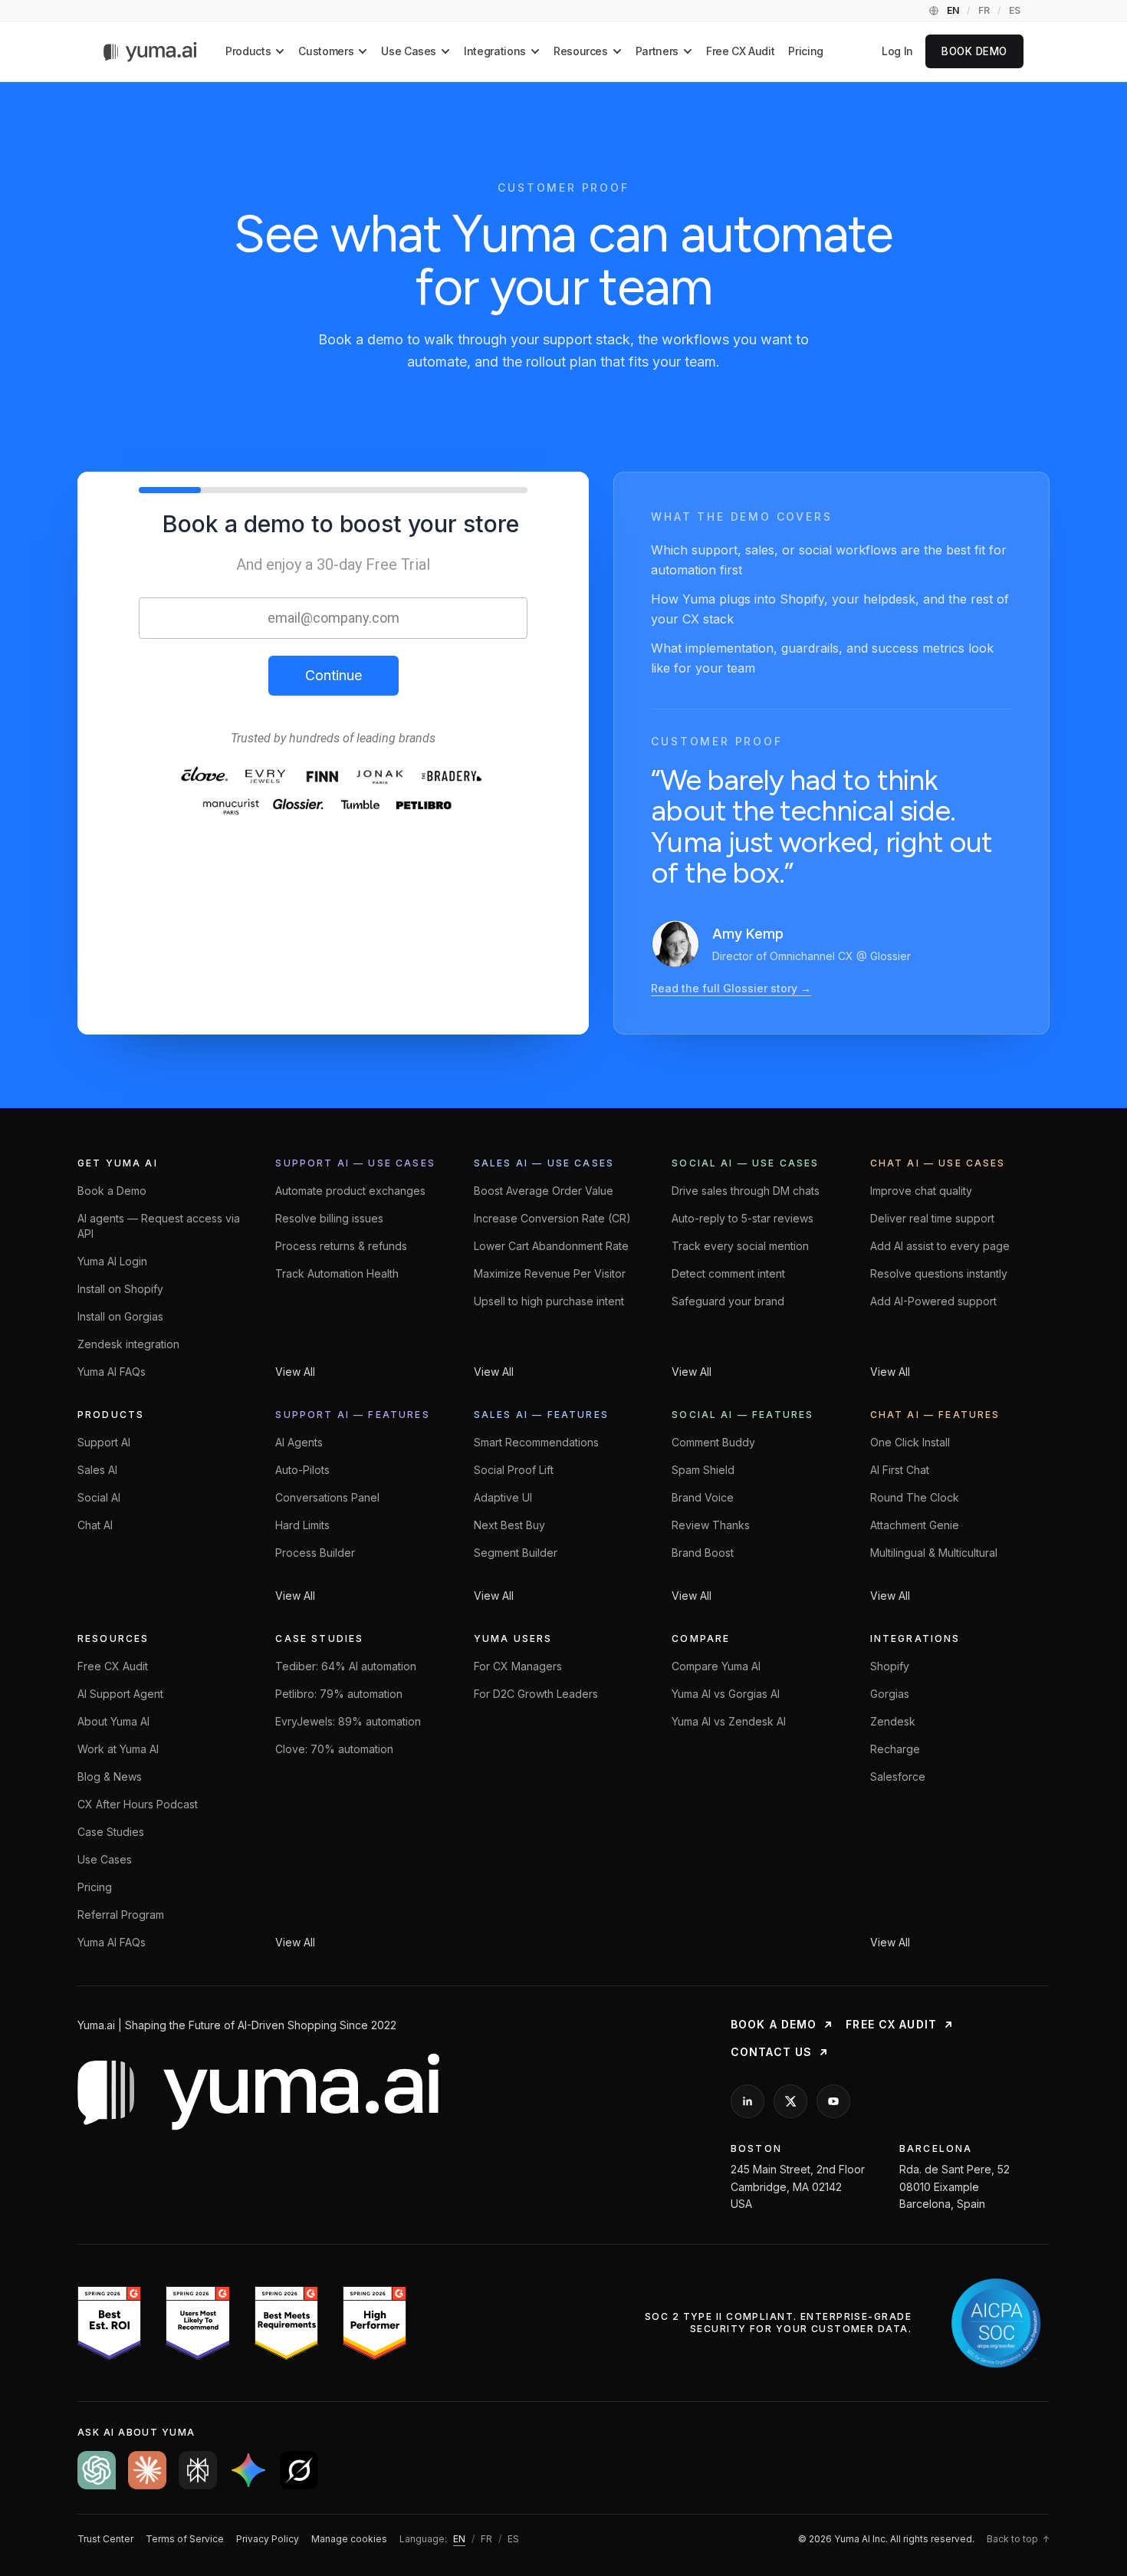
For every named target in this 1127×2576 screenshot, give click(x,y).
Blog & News (110, 1777)
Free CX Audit (740, 51)
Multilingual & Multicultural (934, 1553)
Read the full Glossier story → (731, 988)
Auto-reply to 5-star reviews (743, 1218)
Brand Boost (703, 1553)
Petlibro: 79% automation (339, 1694)
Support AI (104, 1442)
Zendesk (893, 1721)
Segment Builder (516, 1553)
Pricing (806, 51)
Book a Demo (112, 1191)
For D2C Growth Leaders (536, 1694)
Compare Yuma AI (716, 1666)
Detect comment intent (728, 1273)
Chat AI (95, 1525)
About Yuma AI (113, 1721)
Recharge (895, 1749)
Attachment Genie (915, 1525)
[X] (790, 2101)
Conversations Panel (327, 1497)
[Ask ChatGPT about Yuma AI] (97, 2470)
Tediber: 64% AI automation (346, 1666)
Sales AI (97, 1470)
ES (1015, 10)
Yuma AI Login (112, 1261)
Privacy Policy (268, 2539)
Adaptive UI (503, 1497)
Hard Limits (302, 1525)
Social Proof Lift (514, 1470)
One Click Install (910, 1442)
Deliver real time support (932, 1218)
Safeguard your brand (728, 1301)
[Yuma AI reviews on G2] (242, 2323)
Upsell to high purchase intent (549, 1301)
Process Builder (315, 1553)
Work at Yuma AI (118, 1749)
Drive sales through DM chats (746, 1191)
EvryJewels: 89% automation (348, 1721)
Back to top (1018, 2539)
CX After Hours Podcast (138, 1804)
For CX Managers (518, 1666)
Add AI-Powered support (933, 1301)
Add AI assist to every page (940, 1246)
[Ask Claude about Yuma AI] (147, 2470)
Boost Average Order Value (544, 1191)
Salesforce (898, 1777)
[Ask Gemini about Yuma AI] (248, 2470)
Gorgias (890, 1694)
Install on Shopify (120, 1289)
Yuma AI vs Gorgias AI (726, 1694)
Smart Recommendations (536, 1442)
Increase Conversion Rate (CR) (552, 1218)
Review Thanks (711, 1525)
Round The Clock (915, 1497)
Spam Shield (703, 1470)
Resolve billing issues (329, 1218)
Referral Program (121, 1915)
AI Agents (299, 1442)
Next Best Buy (509, 1525)
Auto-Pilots (302, 1470)
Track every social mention (740, 1246)
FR (984, 10)
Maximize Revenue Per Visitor (550, 1273)
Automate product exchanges (350, 1191)
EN (953, 10)
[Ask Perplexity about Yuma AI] (198, 2470)
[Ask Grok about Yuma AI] (299, 2470)
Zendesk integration (128, 1344)
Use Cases (105, 1859)
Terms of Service (185, 2539)
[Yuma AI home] (151, 52)
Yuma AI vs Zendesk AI (729, 1721)
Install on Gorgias (120, 1316)
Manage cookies (349, 2539)
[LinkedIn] (747, 2101)
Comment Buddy (713, 1442)
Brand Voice (703, 1497)
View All (295, 1372)
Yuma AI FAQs (112, 1372)
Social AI (99, 1497)
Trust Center (105, 2539)
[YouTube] (833, 2101)
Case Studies (111, 1832)
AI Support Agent (120, 1694)
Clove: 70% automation (334, 1749)
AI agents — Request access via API (159, 1226)
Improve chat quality (921, 1191)
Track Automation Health (337, 1273)
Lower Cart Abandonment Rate (551, 1246)
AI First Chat (900, 1470)
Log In (897, 51)
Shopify (890, 1666)
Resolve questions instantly (939, 1273)
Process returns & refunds (341, 1246)
